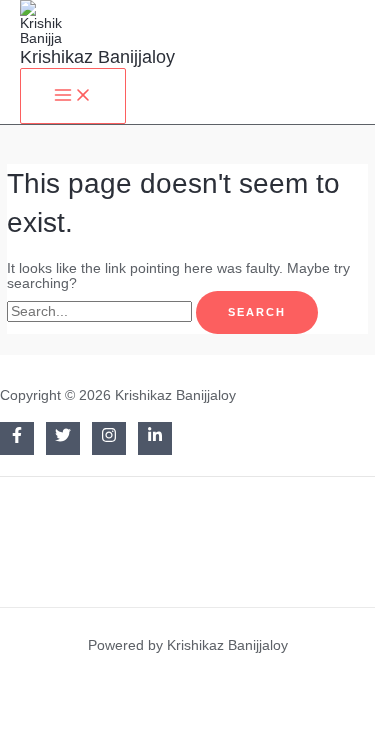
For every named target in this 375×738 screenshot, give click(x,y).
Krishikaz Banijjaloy (97, 56)
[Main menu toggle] (73, 96)
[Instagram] (109, 438)
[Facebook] (17, 438)
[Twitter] (63, 438)
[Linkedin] (155, 438)
